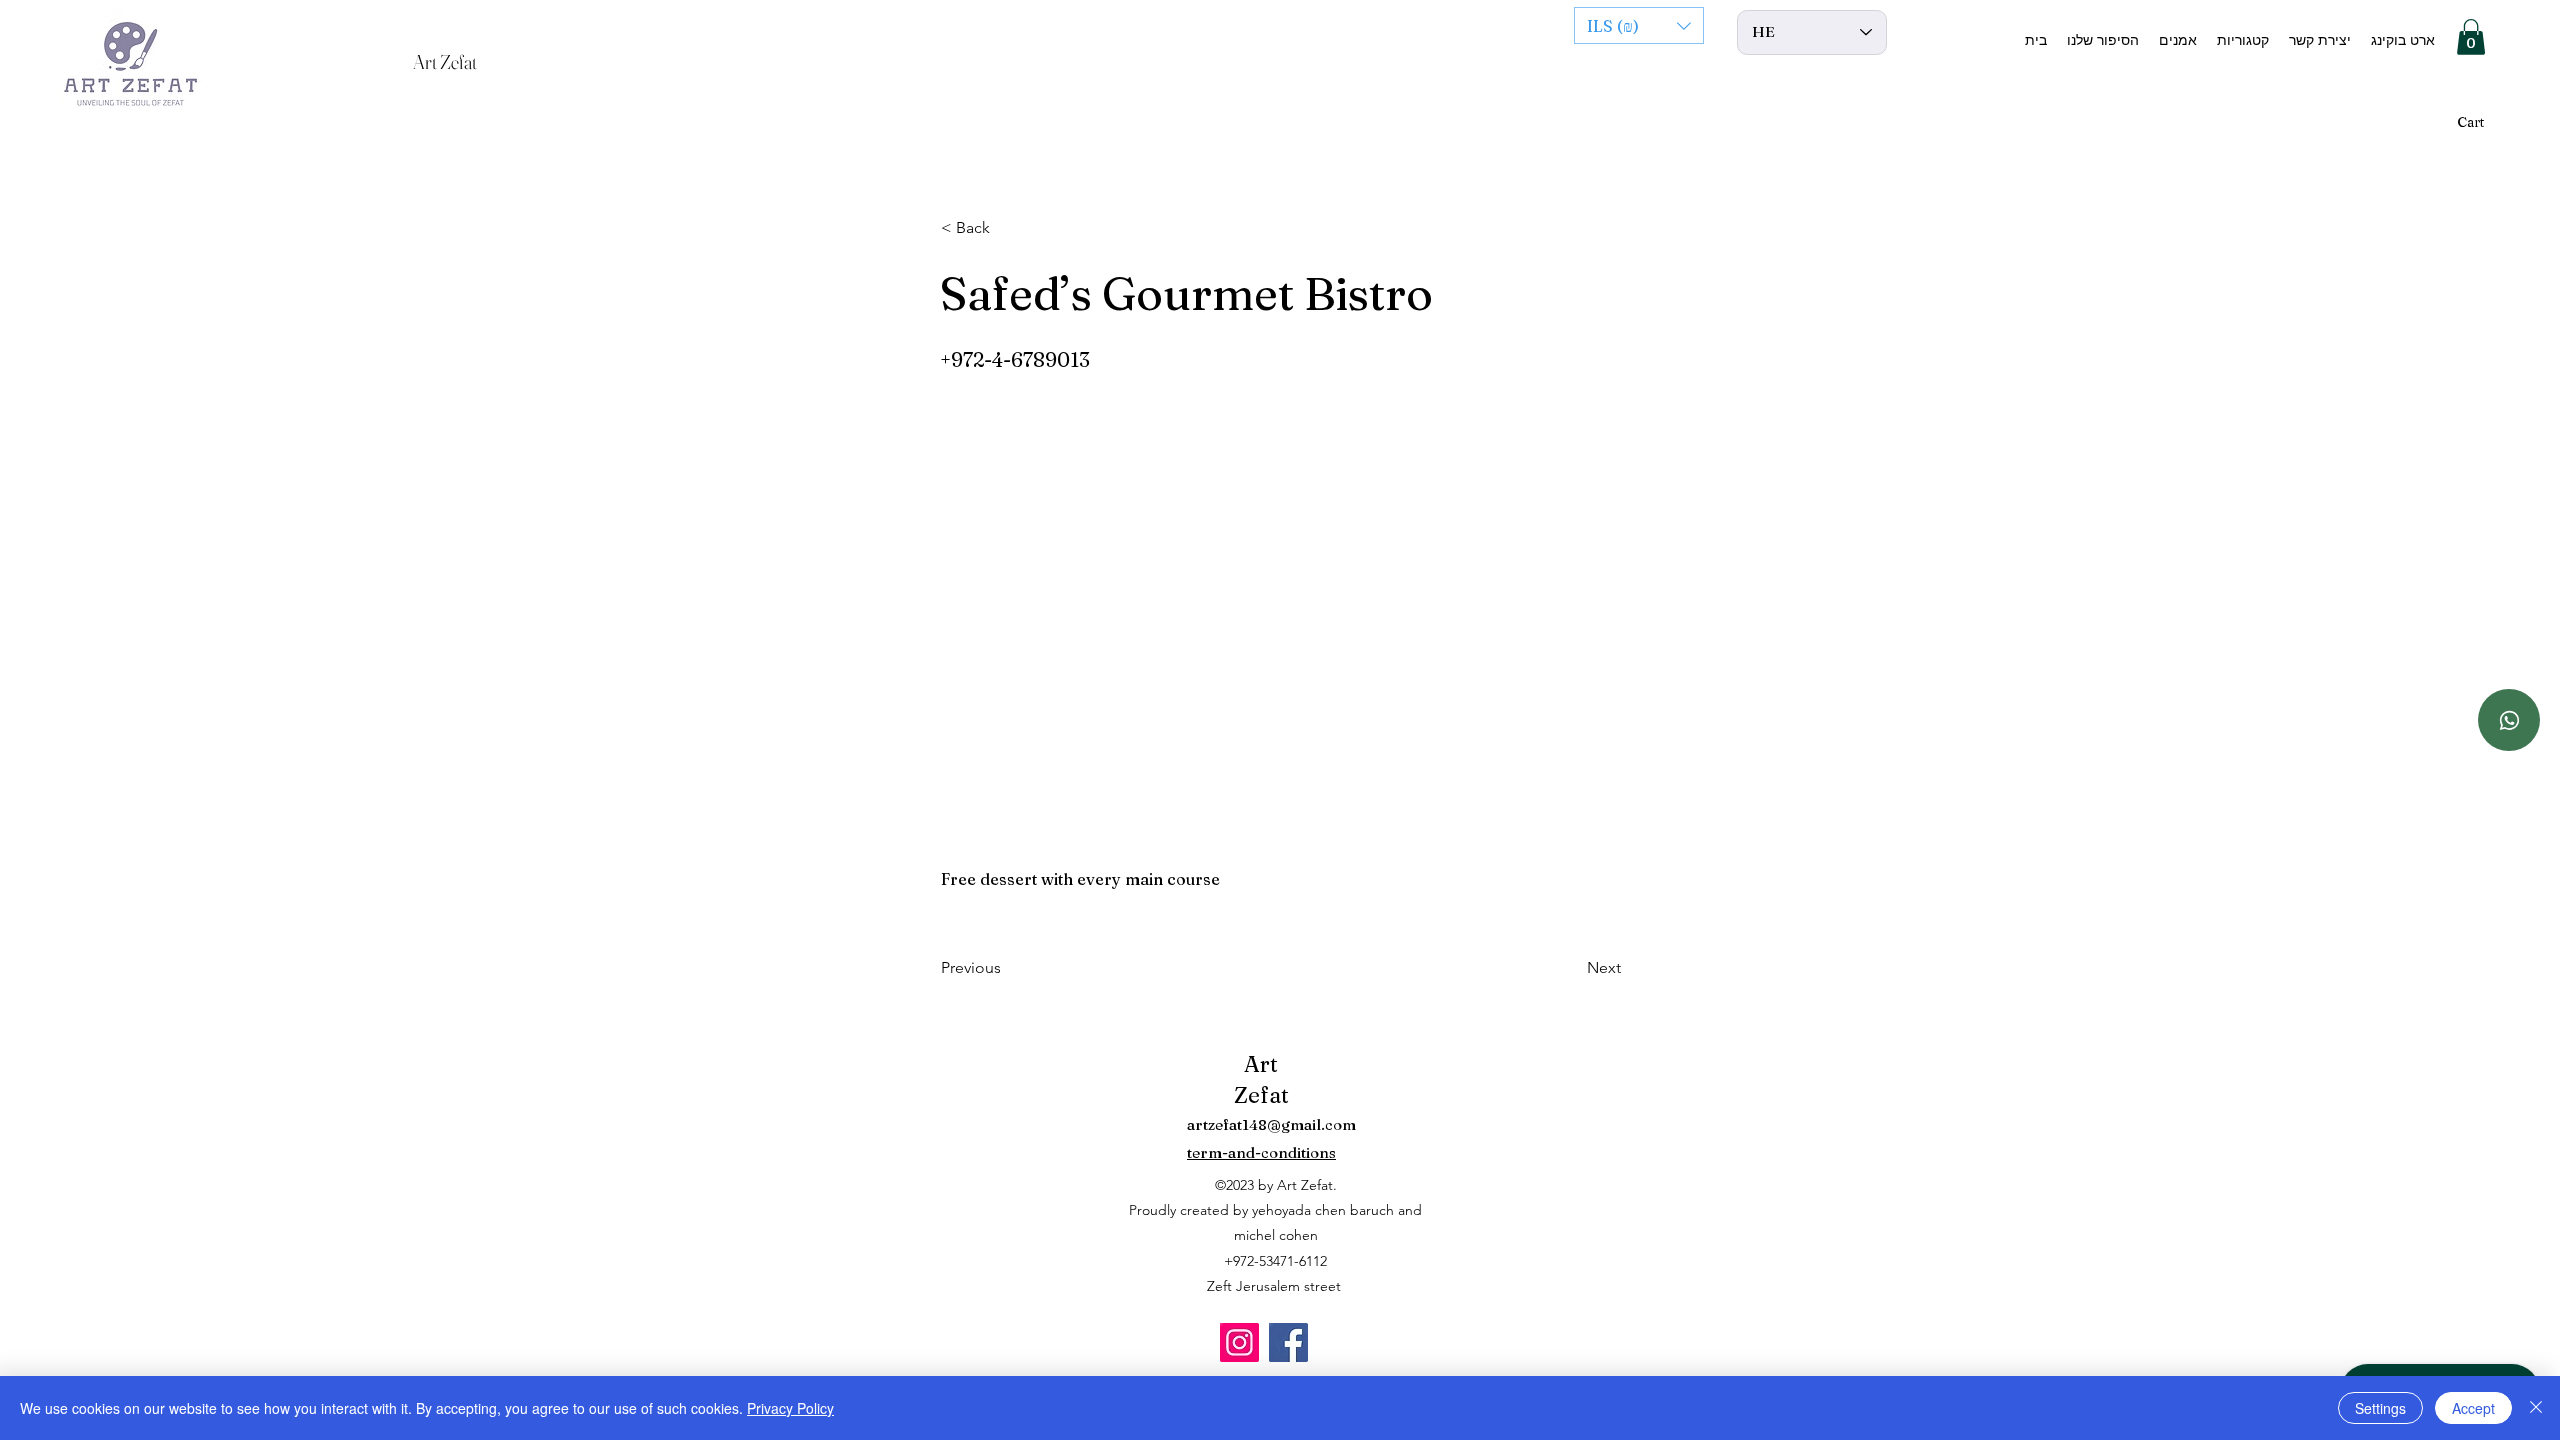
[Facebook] (1288, 1342)
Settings (2380, 1408)
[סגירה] (2536, 1408)
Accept (2473, 1408)
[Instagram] (1239, 1342)
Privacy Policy (790, 1408)
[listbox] (1639, 25)
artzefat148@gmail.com (1271, 1124)
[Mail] (2509, 720)
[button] (1639, 25)
